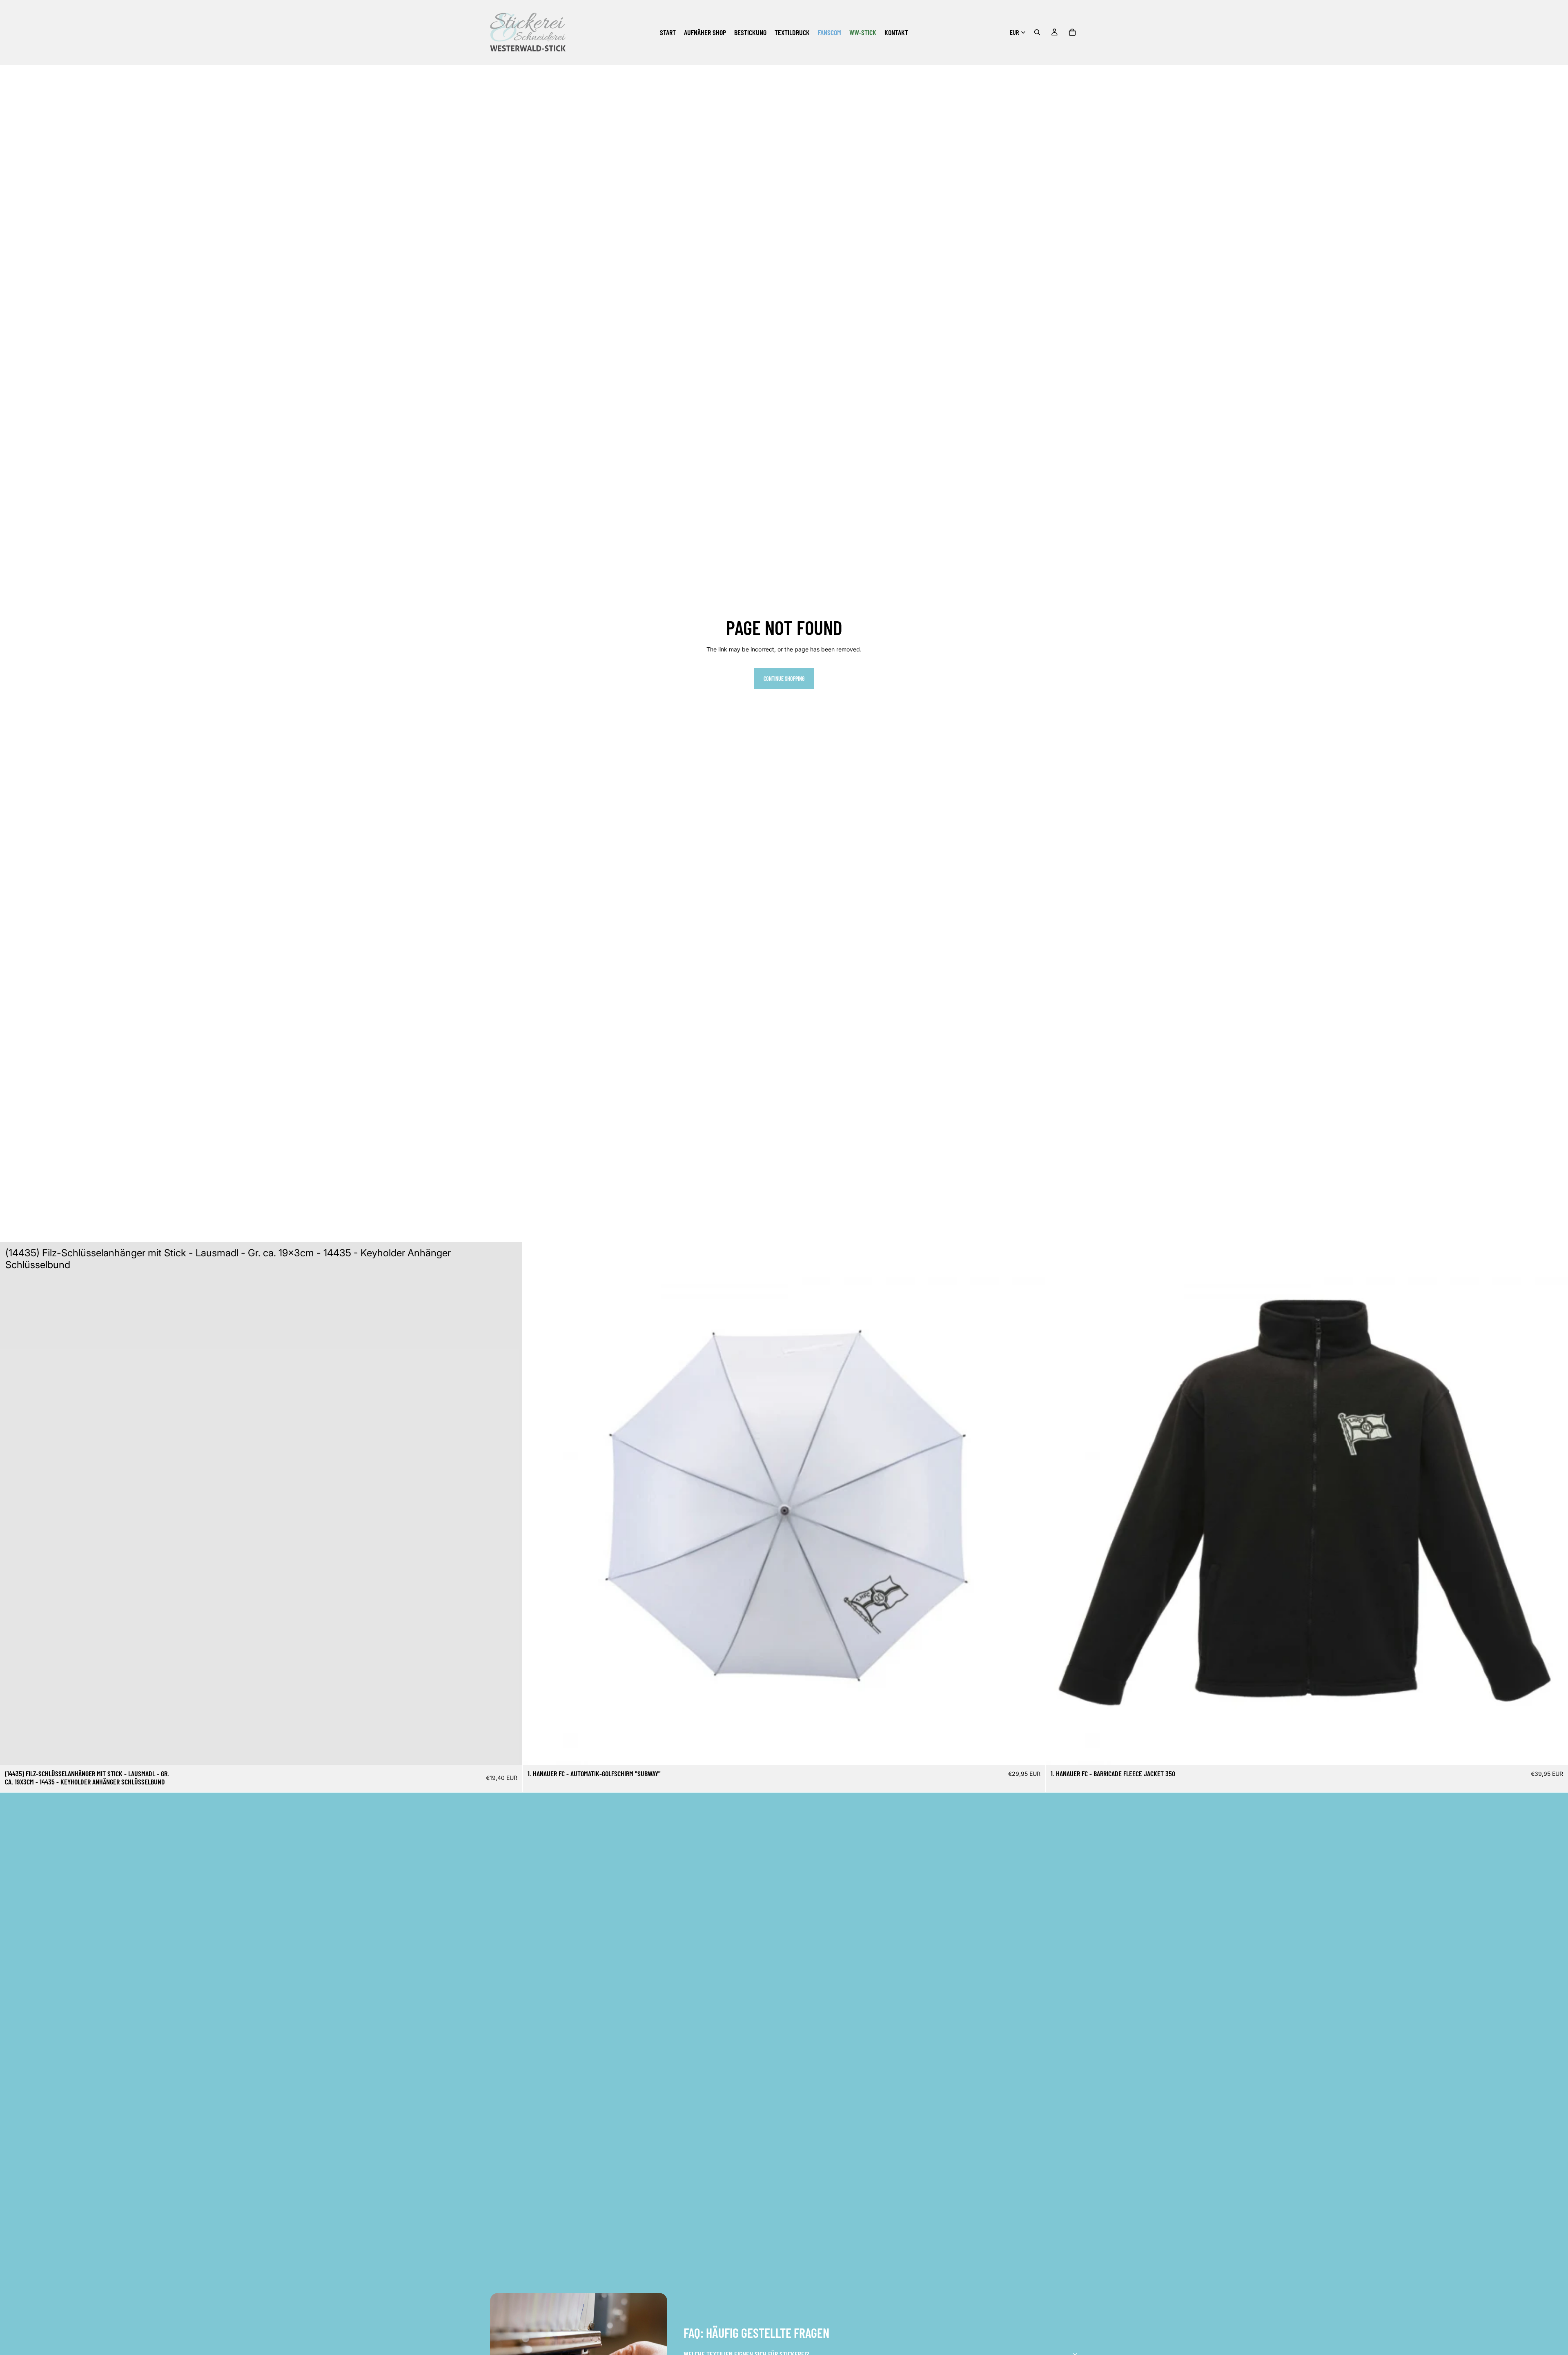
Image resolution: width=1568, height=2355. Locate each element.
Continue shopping (784, 679)
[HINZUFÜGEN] (510, 1752)
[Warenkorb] (1072, 32)
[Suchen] (1037, 32)
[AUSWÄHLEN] (1033, 1753)
